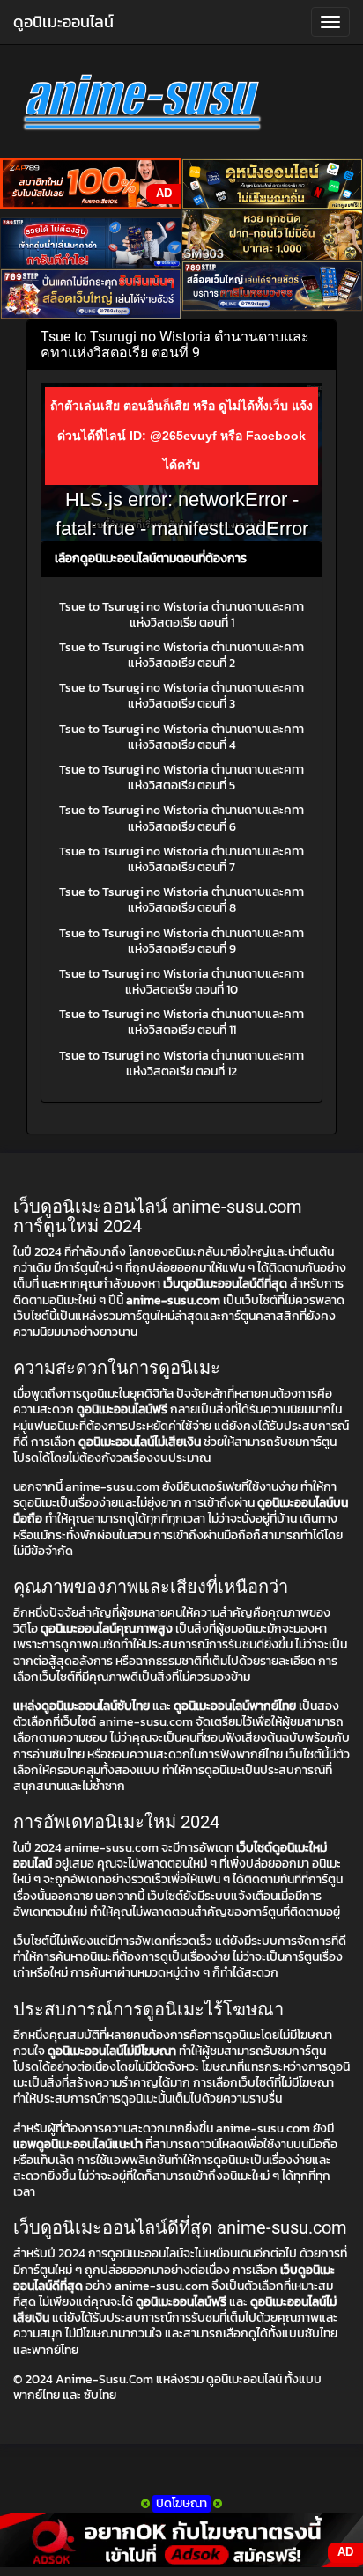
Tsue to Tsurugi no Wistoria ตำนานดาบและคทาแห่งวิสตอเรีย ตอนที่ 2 (181, 655)
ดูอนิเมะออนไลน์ (63, 22)
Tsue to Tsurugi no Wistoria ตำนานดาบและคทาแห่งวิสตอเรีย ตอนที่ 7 (181, 859)
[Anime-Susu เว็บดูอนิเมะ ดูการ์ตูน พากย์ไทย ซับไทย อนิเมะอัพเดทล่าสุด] (181, 106)
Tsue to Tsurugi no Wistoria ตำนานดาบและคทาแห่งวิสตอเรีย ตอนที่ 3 (181, 696)
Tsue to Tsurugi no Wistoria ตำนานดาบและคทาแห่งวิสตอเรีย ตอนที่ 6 (181, 818)
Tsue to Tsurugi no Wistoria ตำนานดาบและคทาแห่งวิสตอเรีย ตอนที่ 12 (181, 1064)
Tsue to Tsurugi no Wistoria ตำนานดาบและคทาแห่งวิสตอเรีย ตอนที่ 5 (181, 778)
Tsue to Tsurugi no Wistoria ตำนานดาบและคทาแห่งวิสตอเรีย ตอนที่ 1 (181, 615)
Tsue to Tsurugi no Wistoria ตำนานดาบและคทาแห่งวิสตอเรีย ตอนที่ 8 (181, 900)
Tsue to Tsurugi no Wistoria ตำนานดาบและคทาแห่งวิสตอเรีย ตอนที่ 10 (181, 982)
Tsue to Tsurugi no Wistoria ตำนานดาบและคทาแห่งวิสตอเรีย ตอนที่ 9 (181, 941)
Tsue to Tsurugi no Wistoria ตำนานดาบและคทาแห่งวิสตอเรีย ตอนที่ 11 (181, 1022)
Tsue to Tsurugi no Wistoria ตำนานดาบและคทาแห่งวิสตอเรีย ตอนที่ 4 (181, 737)
